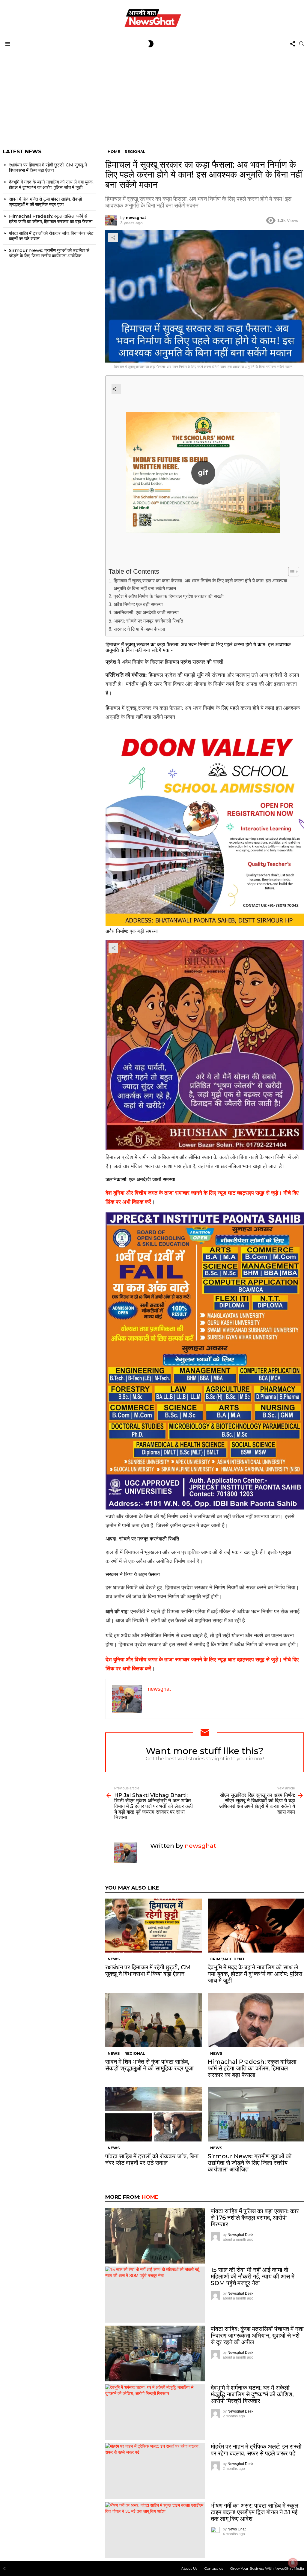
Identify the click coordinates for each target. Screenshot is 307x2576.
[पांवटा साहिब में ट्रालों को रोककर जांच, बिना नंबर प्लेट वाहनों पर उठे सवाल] (153, 2114)
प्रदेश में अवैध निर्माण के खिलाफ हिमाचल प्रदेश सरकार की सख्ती (168, 596)
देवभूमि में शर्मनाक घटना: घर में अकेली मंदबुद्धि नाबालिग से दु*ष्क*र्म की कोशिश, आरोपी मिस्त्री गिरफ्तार (252, 2394)
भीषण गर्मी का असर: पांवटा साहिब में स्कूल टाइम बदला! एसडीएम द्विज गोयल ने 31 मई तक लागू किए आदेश (255, 2512)
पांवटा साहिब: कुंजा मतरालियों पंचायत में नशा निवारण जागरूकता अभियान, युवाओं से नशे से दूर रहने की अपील (257, 2335)
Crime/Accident (227, 1959)
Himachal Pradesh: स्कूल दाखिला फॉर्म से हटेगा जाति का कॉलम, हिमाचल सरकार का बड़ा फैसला (252, 2068)
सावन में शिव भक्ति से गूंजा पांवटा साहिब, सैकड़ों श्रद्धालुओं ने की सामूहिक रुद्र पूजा (149, 2065)
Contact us (214, 2568)
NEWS (114, 1959)
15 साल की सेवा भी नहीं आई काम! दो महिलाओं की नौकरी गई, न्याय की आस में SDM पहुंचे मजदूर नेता (253, 2276)
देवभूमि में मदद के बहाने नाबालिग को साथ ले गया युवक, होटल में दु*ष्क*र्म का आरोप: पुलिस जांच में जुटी (255, 1974)
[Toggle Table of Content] (291, 572)
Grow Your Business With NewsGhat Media (267, 2568)
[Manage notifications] (293, 2563)
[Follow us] (293, 44)
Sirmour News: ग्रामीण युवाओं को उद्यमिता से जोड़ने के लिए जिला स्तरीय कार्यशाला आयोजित (250, 2163)
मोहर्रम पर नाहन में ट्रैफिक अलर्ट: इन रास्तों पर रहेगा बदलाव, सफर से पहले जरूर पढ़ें (256, 2450)
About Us (189, 2568)
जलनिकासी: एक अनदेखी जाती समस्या (146, 612)
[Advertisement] (153, 95)
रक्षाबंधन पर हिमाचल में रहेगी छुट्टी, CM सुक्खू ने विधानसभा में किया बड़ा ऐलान (148, 1971)
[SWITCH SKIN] (151, 44)
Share (113, 238)
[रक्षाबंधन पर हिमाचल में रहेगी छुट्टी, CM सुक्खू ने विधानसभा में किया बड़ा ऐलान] (153, 1926)
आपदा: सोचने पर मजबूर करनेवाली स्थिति (148, 621)
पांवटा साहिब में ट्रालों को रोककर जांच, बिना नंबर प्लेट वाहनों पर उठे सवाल (152, 2159)
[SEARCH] (302, 44)
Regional (135, 2053)
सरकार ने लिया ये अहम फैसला (139, 629)
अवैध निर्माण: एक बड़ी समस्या (138, 604)
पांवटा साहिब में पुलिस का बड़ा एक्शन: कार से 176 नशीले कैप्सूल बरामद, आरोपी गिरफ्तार (255, 2218)
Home (150, 2197)
